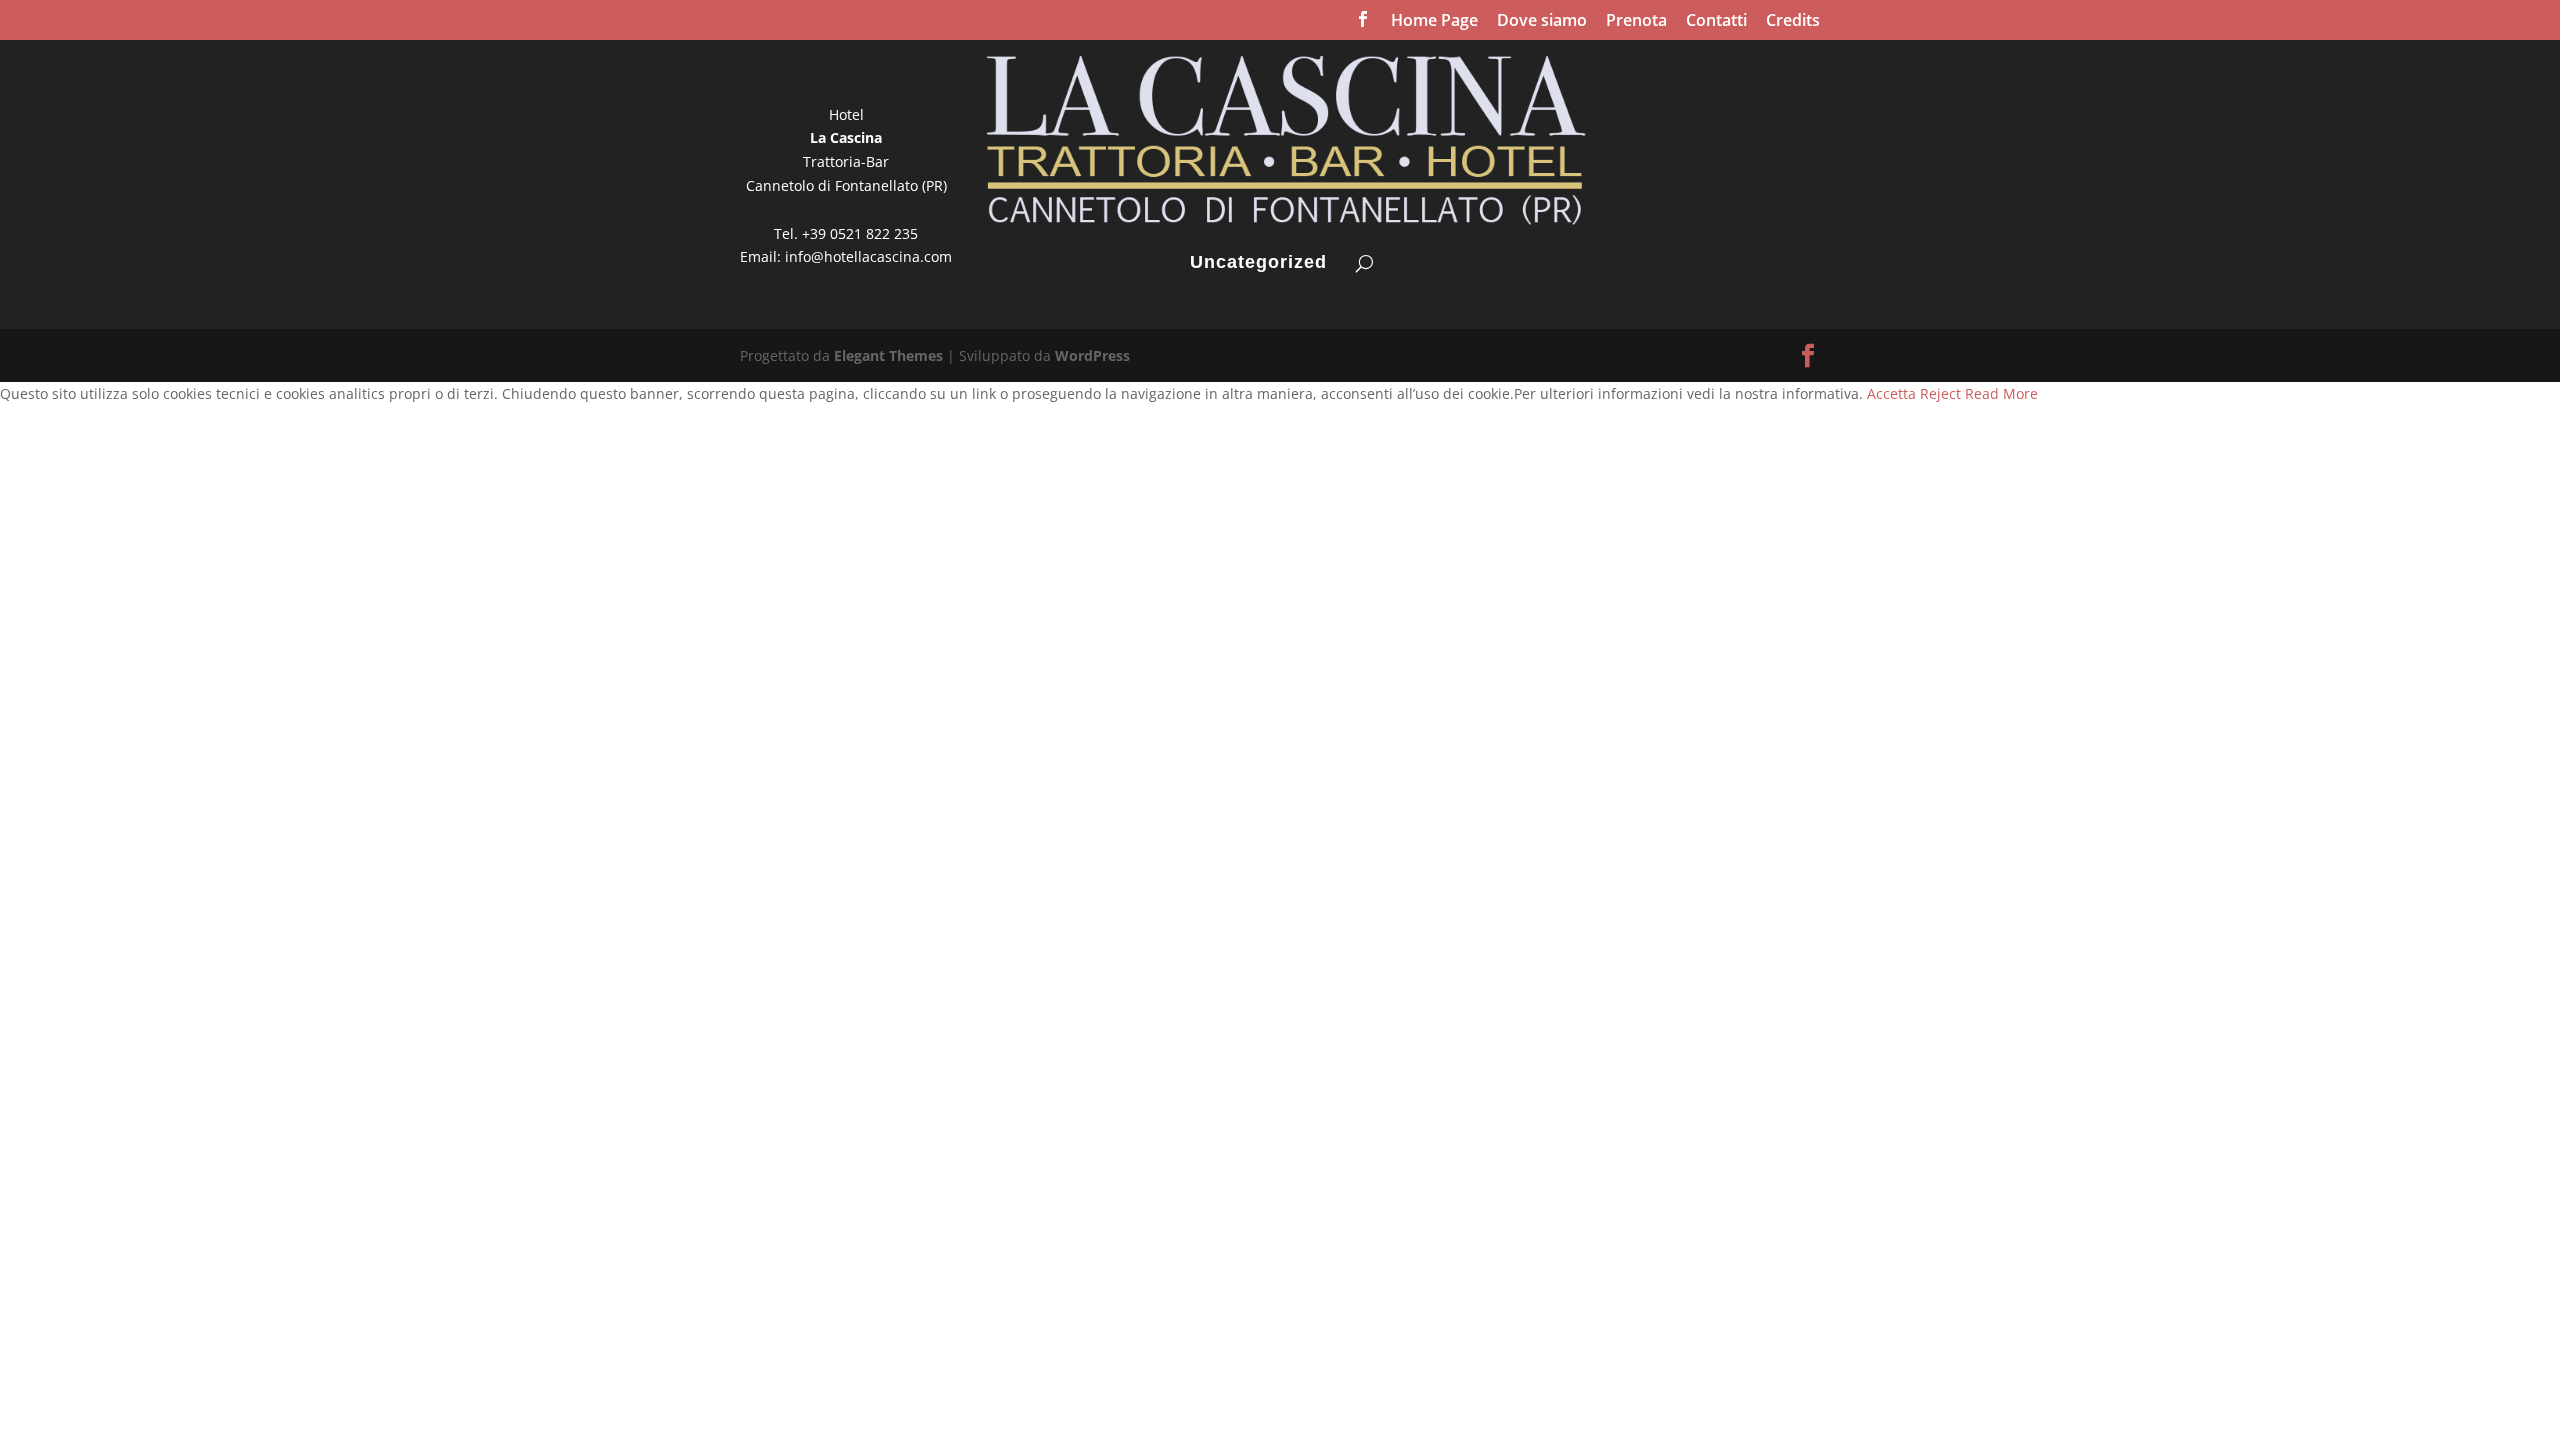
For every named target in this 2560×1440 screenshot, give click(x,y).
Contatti (1716, 21)
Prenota (1636, 21)
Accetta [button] (1891, 393)
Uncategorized (1258, 263)
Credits (1793, 21)
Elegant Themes (888, 355)
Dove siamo (1542, 21)
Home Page (1434, 21)
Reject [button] (1940, 393)
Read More (2001, 393)
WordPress (1092, 355)
